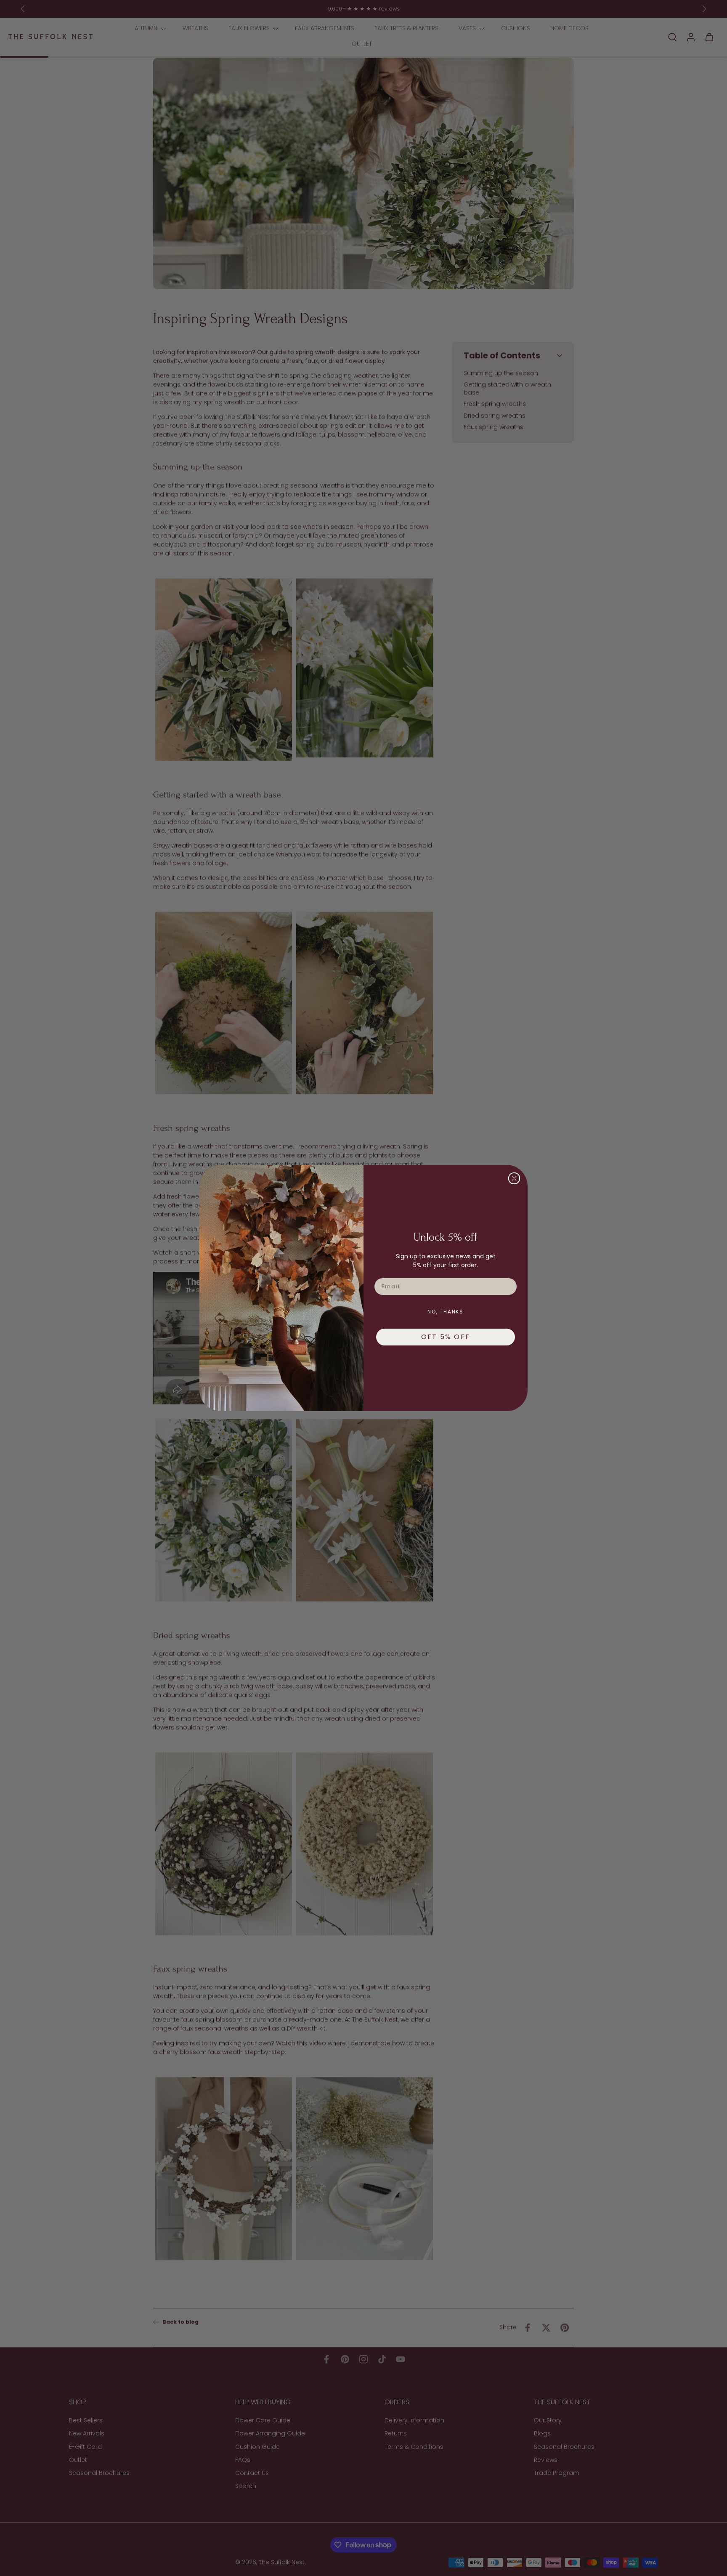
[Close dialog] (514, 1178)
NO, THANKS (446, 1312)
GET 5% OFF (446, 1337)
